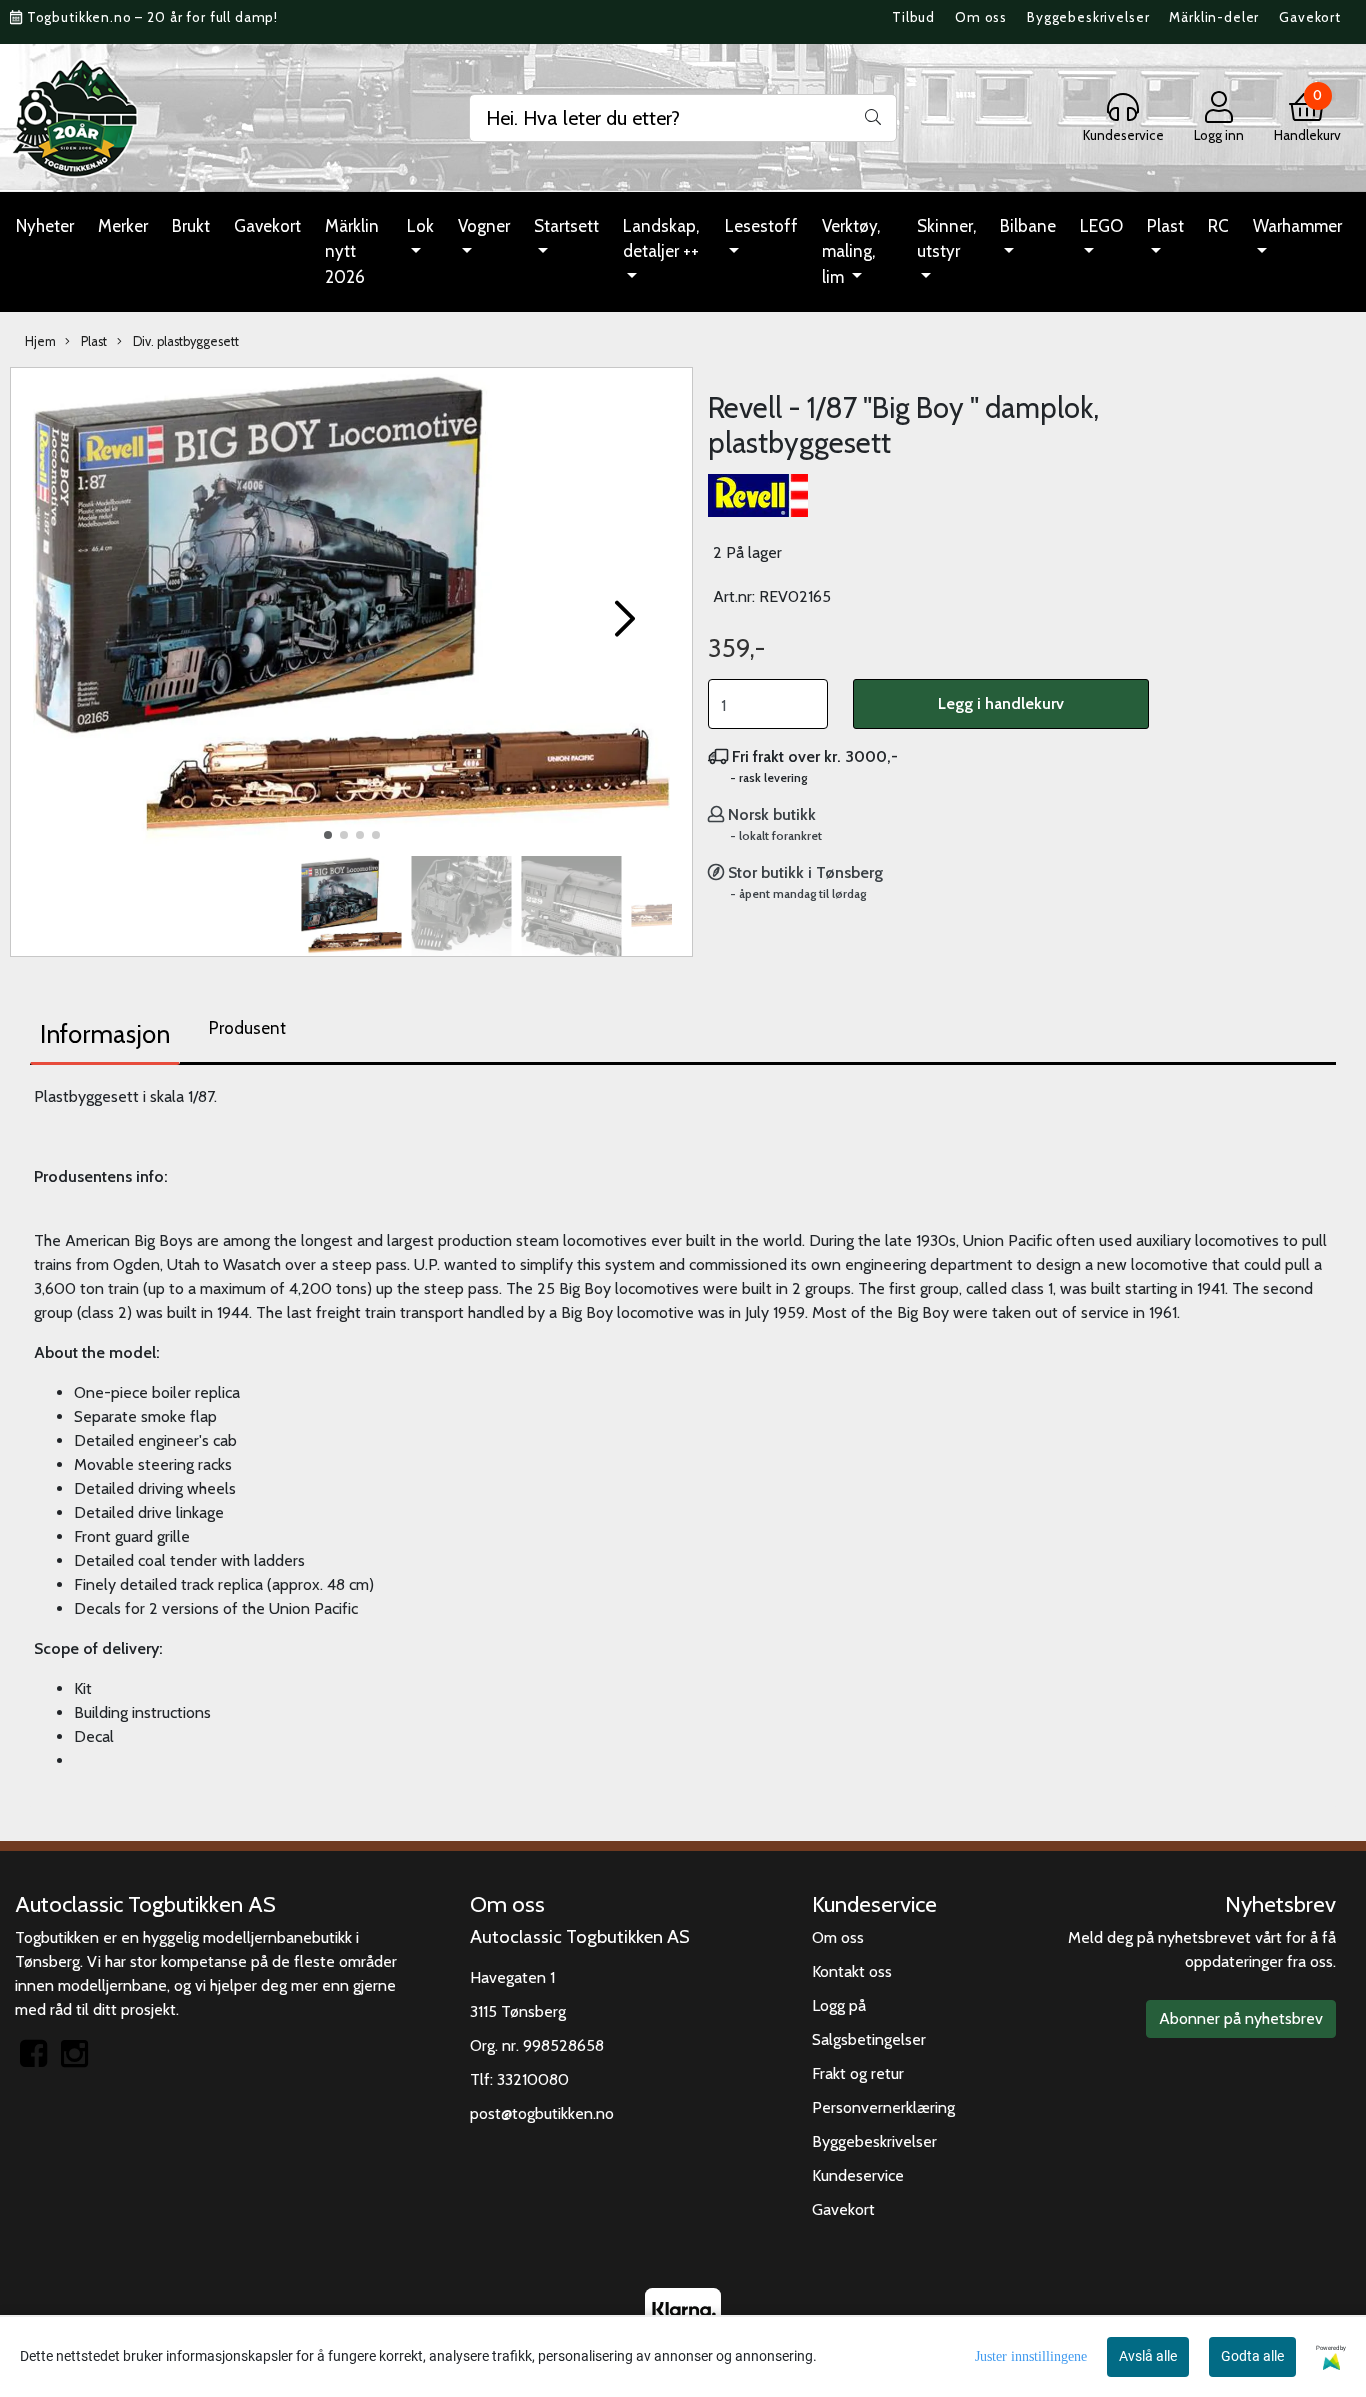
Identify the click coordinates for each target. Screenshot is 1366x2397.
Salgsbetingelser (869, 2039)
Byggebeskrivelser (1088, 17)
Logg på (839, 2005)
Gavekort (1310, 17)
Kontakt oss (852, 1971)
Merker (123, 226)
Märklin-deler (1214, 17)
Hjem (40, 341)
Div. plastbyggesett (184, 341)
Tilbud (913, 17)
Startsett (566, 226)
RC (1218, 226)
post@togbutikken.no (542, 2113)
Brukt (191, 226)
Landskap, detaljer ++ (661, 239)
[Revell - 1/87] (351, 610)
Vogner (484, 226)
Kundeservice (858, 2175)
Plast (1165, 226)
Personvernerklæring (883, 2107)
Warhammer (1297, 226)
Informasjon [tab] (105, 1034)
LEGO (1101, 226)
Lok (420, 226)
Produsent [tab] (247, 1028)
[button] (328, 835)
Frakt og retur (858, 2073)
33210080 (533, 2079)
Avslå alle (1148, 2356)
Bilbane (1028, 226)
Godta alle (1252, 2356)
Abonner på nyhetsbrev (1241, 2018)
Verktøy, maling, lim (851, 251)
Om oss (981, 17)
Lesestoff (761, 226)
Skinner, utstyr (946, 239)
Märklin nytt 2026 (352, 251)
